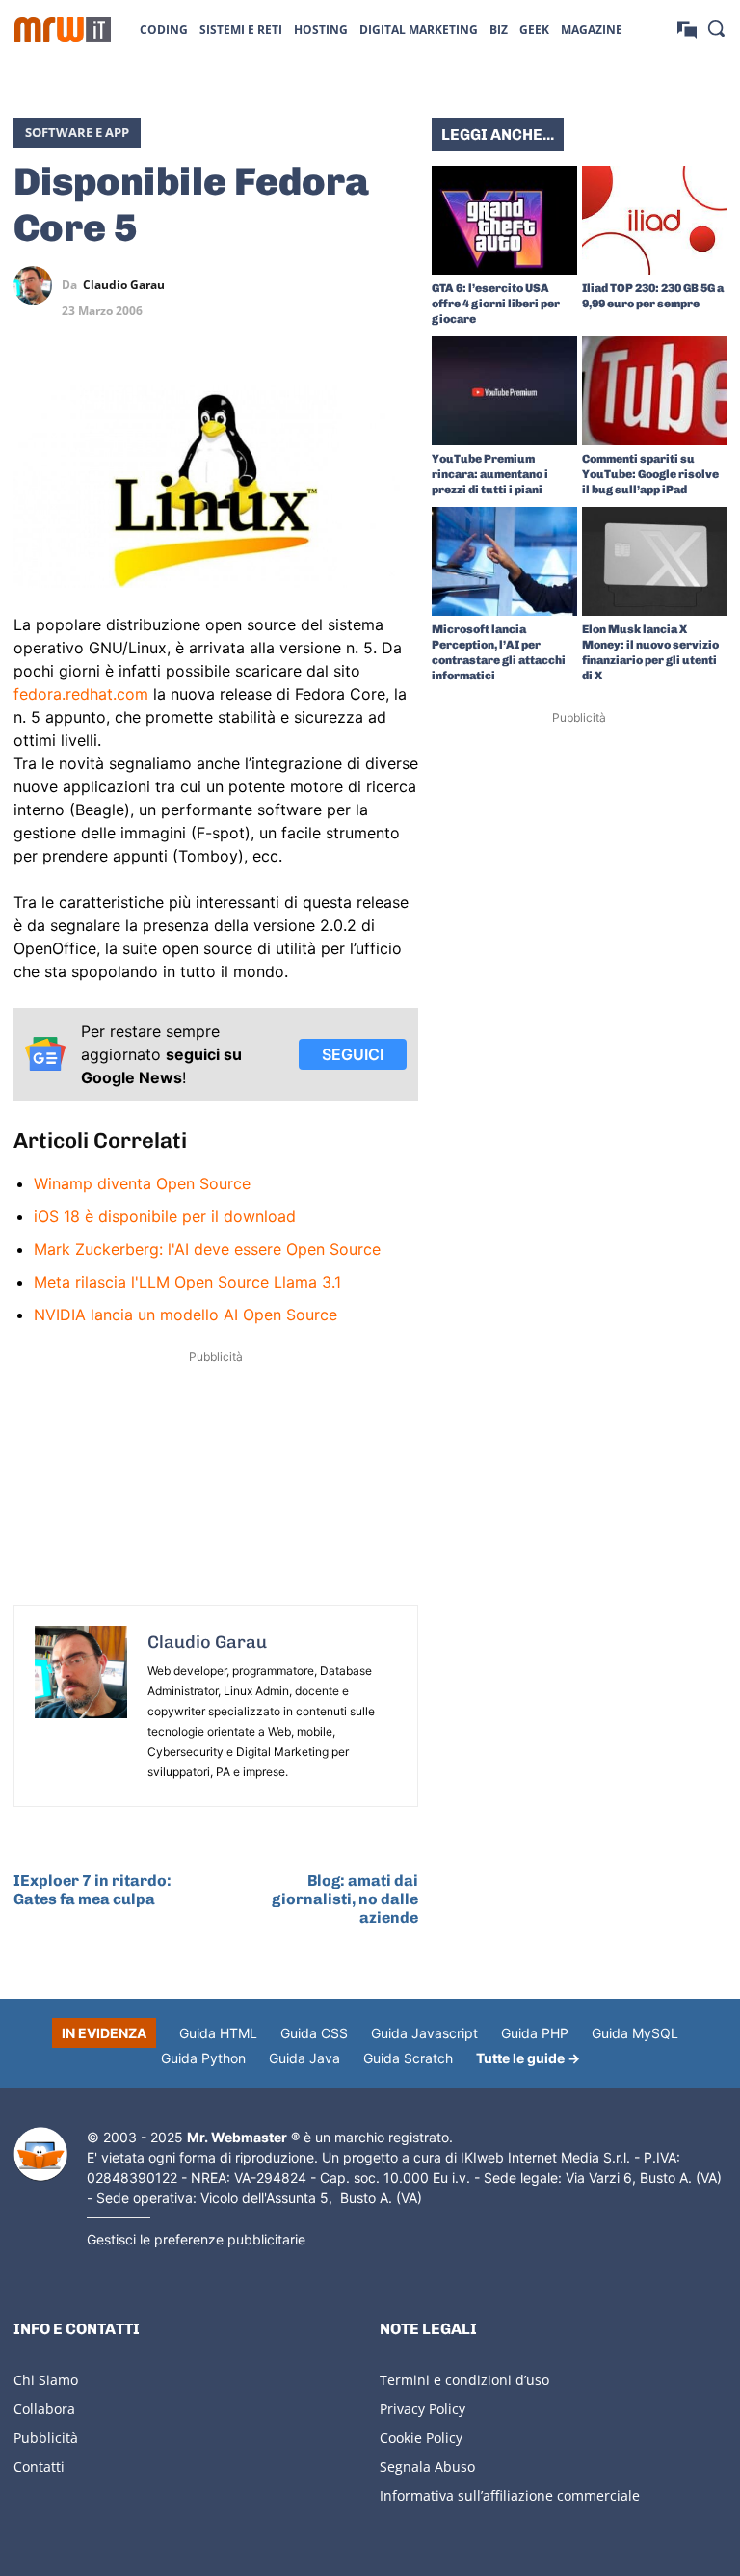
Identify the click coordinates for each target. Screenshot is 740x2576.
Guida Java (304, 2058)
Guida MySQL (635, 2033)
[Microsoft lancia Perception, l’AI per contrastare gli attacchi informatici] (504, 561)
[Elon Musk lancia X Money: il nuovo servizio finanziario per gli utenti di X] (655, 561)
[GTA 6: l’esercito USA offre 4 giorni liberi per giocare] (504, 220)
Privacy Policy (423, 2409)
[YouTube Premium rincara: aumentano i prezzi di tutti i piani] (504, 391)
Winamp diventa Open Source (142, 1183)
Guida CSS (314, 2033)
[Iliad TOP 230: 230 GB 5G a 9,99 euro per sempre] (655, 220)
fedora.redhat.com (81, 694)
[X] (266, 285)
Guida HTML (218, 2033)
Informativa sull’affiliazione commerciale (510, 2496)
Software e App (77, 132)
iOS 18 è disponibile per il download (165, 1216)
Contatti (39, 2467)
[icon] (687, 28)
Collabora (44, 2409)
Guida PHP (535, 2033)
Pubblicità (46, 2438)
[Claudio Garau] (38, 285)
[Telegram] (399, 285)
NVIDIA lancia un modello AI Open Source (185, 1315)
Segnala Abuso (427, 2467)
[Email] (399, 331)
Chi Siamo (46, 2380)
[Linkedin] (310, 285)
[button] (716, 28)
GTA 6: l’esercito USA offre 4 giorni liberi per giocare (496, 304)
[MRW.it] (63, 30)
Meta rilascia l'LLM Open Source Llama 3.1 (187, 1282)
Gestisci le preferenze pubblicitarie (196, 2239)
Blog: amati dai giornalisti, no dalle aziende (345, 1899)
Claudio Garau (124, 285)
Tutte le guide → (528, 2058)
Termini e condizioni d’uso (464, 2380)
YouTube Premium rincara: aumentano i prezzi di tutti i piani (490, 474)
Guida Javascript (424, 2033)
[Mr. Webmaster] (40, 2154)
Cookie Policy (421, 2438)
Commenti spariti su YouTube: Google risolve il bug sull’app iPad (650, 474)
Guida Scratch (408, 2058)
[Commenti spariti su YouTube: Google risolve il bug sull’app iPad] (655, 391)
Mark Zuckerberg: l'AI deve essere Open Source (207, 1249)
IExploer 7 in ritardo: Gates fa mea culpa (92, 1890)
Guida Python (203, 2058)
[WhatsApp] (355, 285)
